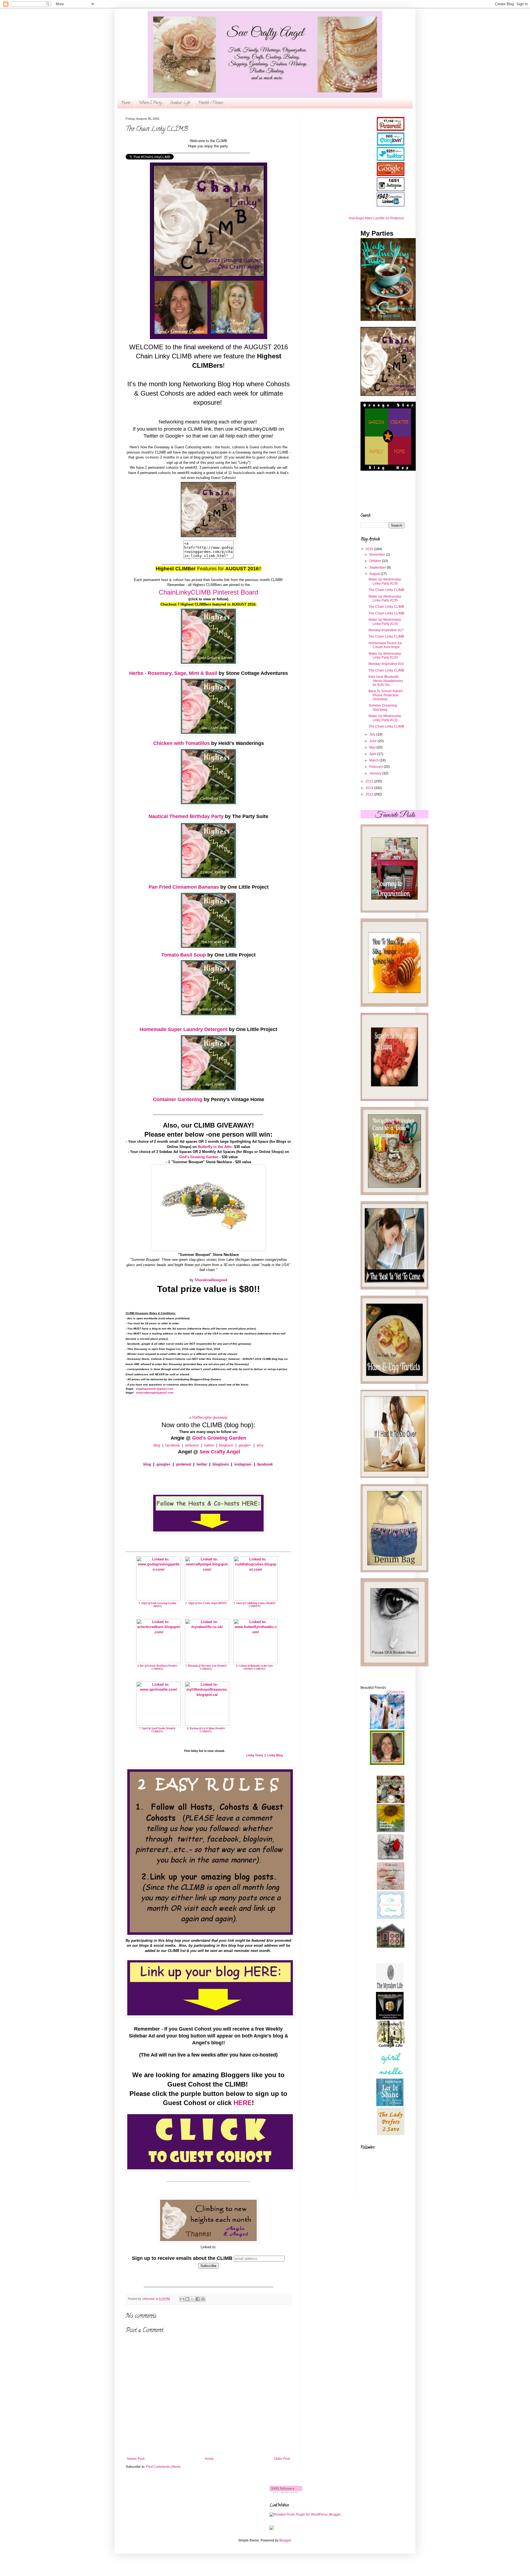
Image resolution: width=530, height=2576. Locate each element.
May (373, 747)
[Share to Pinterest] (203, 2299)
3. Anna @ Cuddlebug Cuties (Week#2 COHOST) (255, 1605)
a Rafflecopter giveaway (209, 1417)
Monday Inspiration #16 (386, 664)
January (376, 773)
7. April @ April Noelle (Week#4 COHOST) (157, 1730)
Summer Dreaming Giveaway (383, 707)
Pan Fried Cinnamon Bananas (184, 887)
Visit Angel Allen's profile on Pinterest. (376, 218)
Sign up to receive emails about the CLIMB (182, 2258)
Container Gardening (178, 1099)
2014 (370, 788)
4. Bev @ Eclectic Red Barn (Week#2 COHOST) (157, 1667)
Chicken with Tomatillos (181, 743)
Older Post (282, 2459)
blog (157, 1445)
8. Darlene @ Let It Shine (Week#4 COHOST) (206, 1730)
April (373, 754)
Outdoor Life (180, 103)
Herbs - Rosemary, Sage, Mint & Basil (173, 673)
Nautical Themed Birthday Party (186, 816)
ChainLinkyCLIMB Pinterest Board (208, 592)
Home (126, 103)
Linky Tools (255, 1755)
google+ (245, 1445)
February (377, 767)
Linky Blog (275, 1755)
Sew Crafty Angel (220, 1452)
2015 (370, 781)
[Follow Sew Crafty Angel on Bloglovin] (286, 2492)
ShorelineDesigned (211, 1280)
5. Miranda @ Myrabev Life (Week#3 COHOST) (206, 1667)
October (376, 561)
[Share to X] (192, 2299)
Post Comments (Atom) (163, 2467)
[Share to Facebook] (198, 2299)
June (373, 741)
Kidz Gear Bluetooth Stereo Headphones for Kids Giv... (386, 681)
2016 (370, 549)
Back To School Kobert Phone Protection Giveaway (385, 695)
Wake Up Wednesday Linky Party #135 (385, 598)
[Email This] (182, 2299)
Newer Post (136, 2459)
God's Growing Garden (219, 1438)
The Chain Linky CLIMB (386, 590)
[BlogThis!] (187, 2299)
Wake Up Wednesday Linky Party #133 (385, 656)
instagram (243, 1464)
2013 (370, 794)
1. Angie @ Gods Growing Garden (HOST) (157, 1605)
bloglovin (227, 1445)
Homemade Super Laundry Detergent (184, 1029)
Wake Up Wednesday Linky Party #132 (385, 718)
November (378, 555)
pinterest (193, 1445)
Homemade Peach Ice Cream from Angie (385, 645)
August (375, 574)
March (374, 760)
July (373, 734)
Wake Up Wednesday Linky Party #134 (385, 622)
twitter (209, 1445)
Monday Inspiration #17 (386, 630)
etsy (260, 1445)
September (378, 568)
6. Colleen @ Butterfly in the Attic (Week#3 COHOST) (255, 1667)
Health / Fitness (211, 103)
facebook (173, 1445)
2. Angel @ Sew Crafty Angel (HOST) (206, 1603)
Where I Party (150, 103)
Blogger (285, 2540)
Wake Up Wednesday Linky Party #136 (385, 581)
